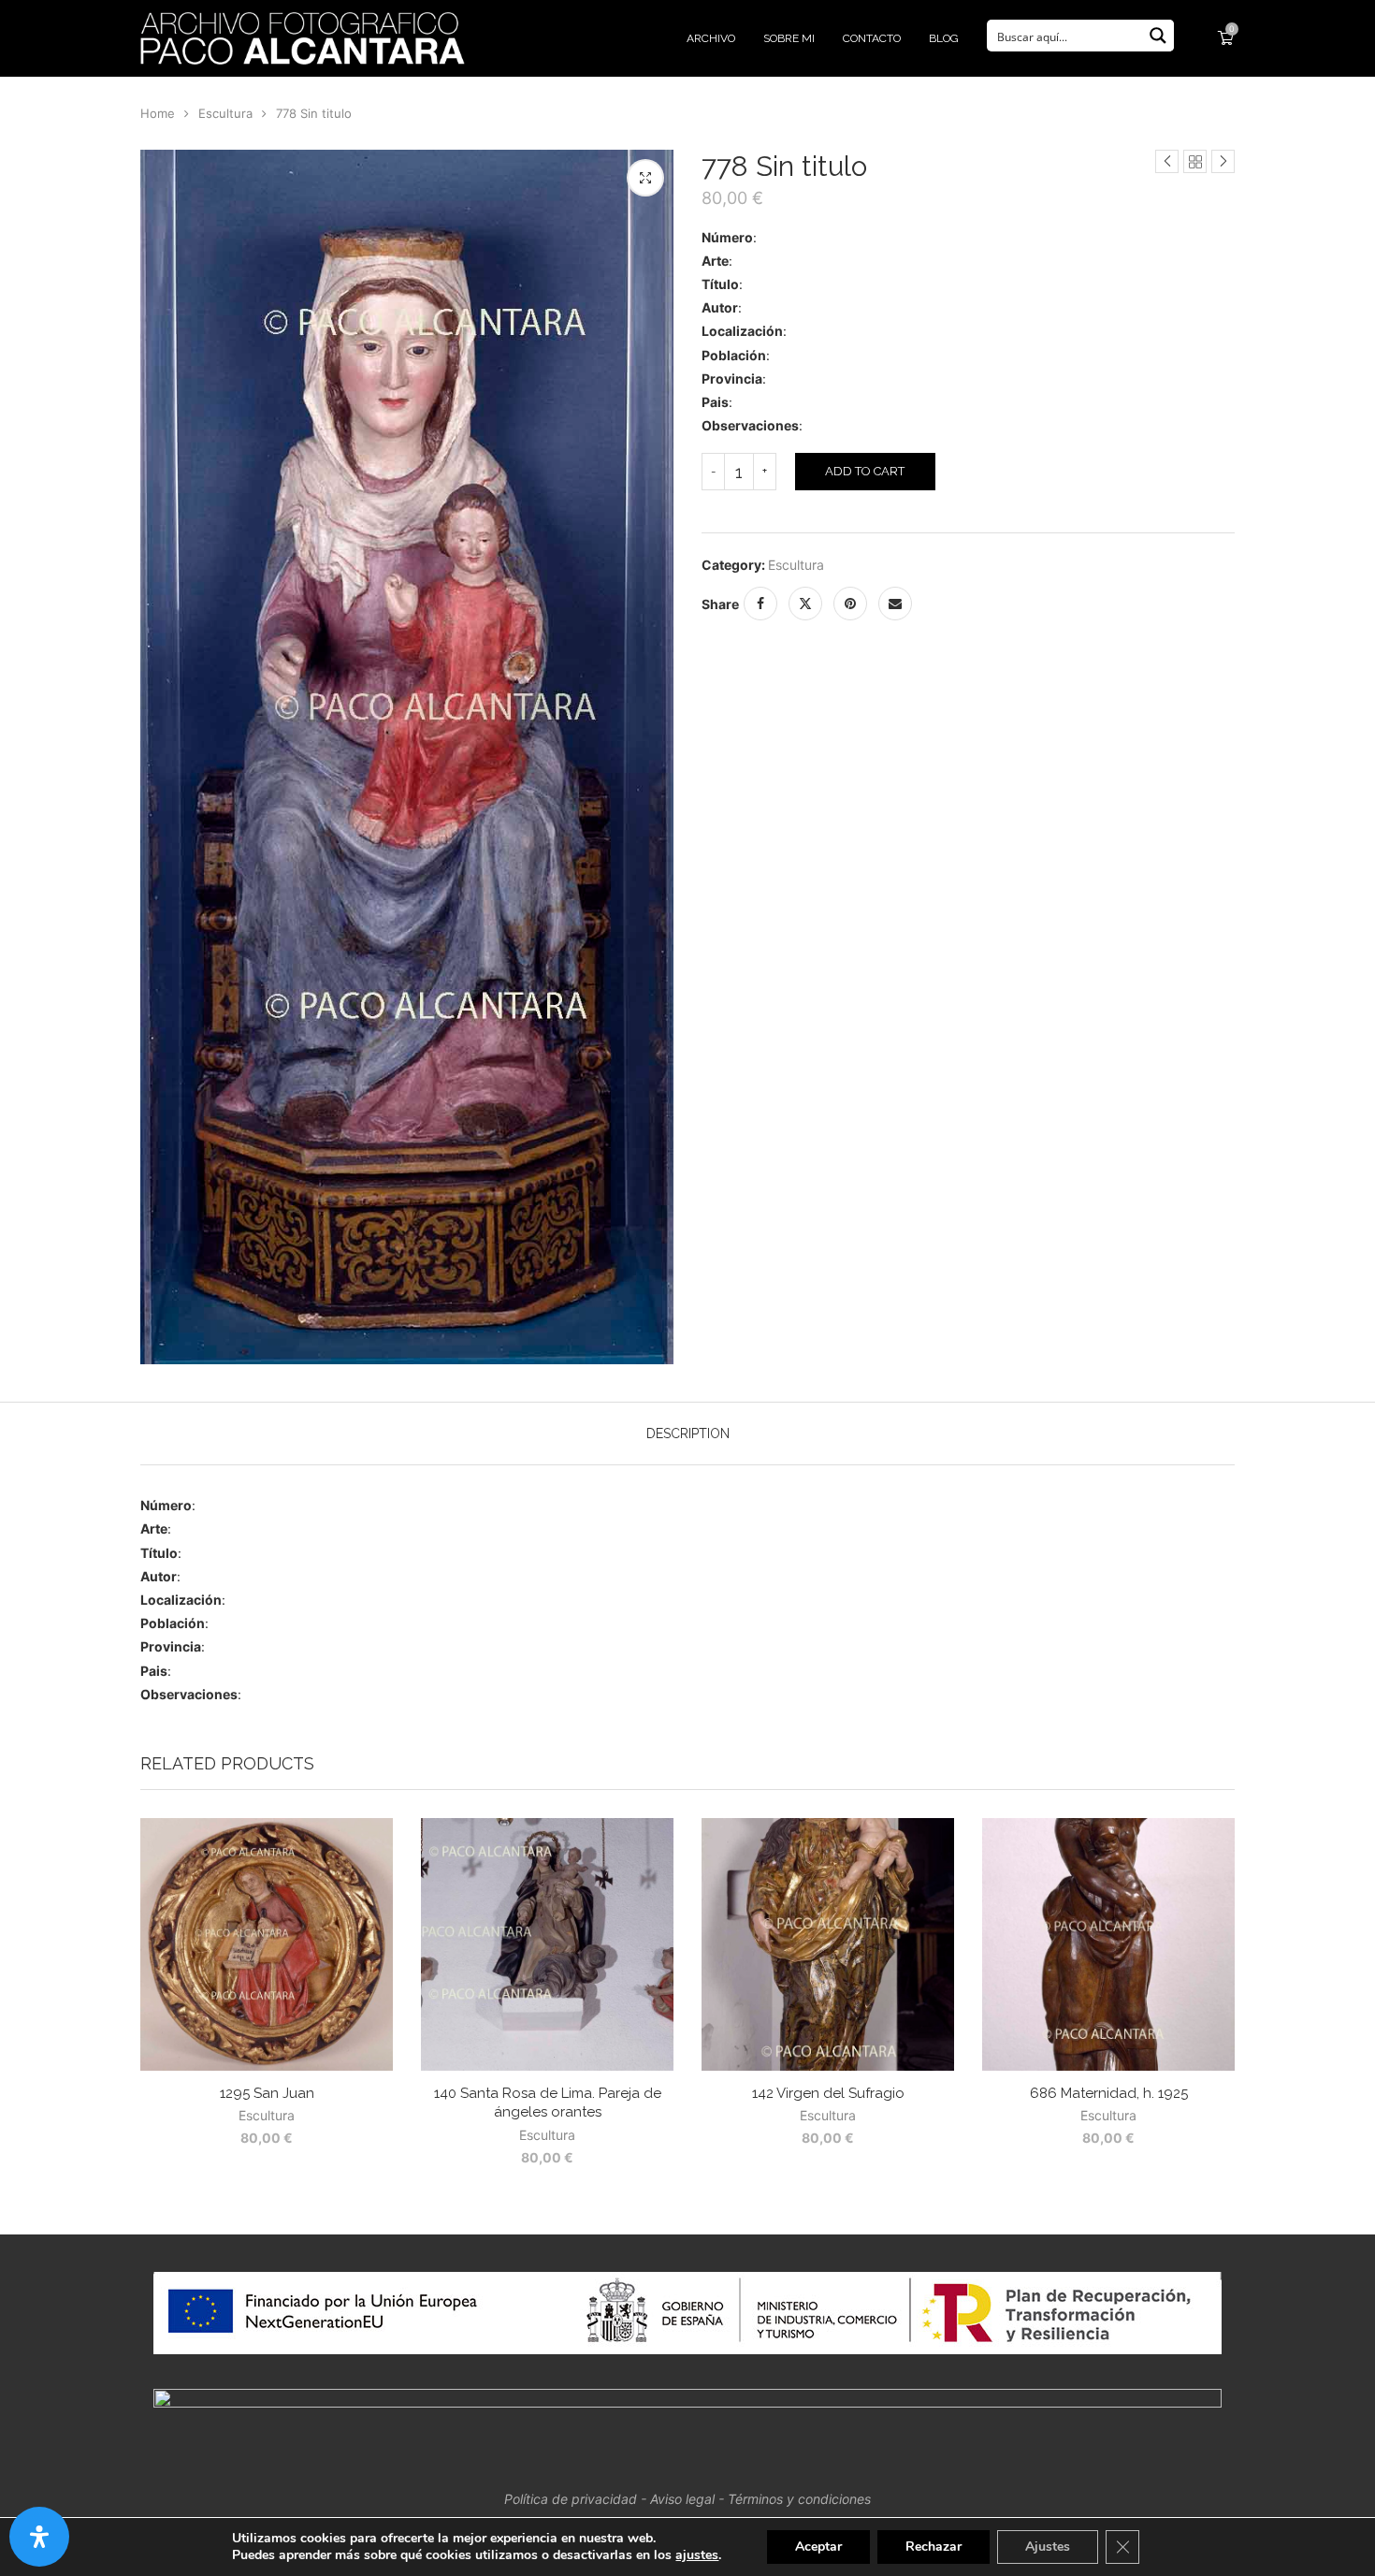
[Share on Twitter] (805, 604)
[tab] (688, 1434)
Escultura (225, 113)
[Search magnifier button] (1158, 36)
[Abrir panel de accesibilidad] (39, 2537)
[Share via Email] (895, 604)
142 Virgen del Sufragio (828, 2093)
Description (688, 1434)
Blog (944, 38)
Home (158, 113)
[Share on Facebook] (760, 604)
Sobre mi (789, 38)
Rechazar (934, 2547)
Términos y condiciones (799, 2499)
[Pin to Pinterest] (850, 604)
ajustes (697, 2555)
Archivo (711, 38)
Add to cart (865, 471)
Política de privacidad (571, 2499)
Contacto (872, 38)
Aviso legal (682, 2499)
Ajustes (1048, 2547)
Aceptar (818, 2547)
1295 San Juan (267, 2093)
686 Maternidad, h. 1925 (1109, 2093)
